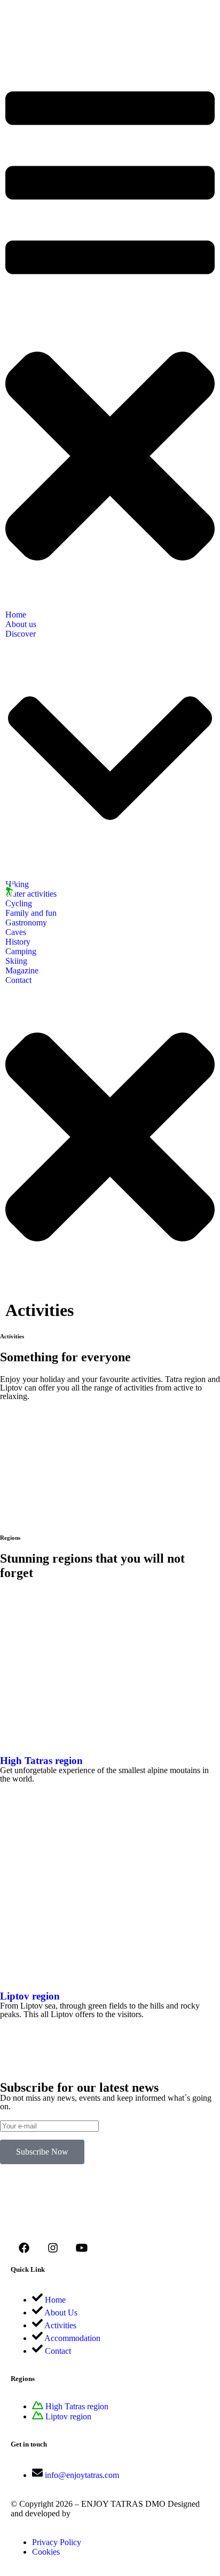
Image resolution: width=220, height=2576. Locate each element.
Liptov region (30, 1996)
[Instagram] (53, 2248)
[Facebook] (24, 2248)
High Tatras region (41, 1761)
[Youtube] (82, 2248)
